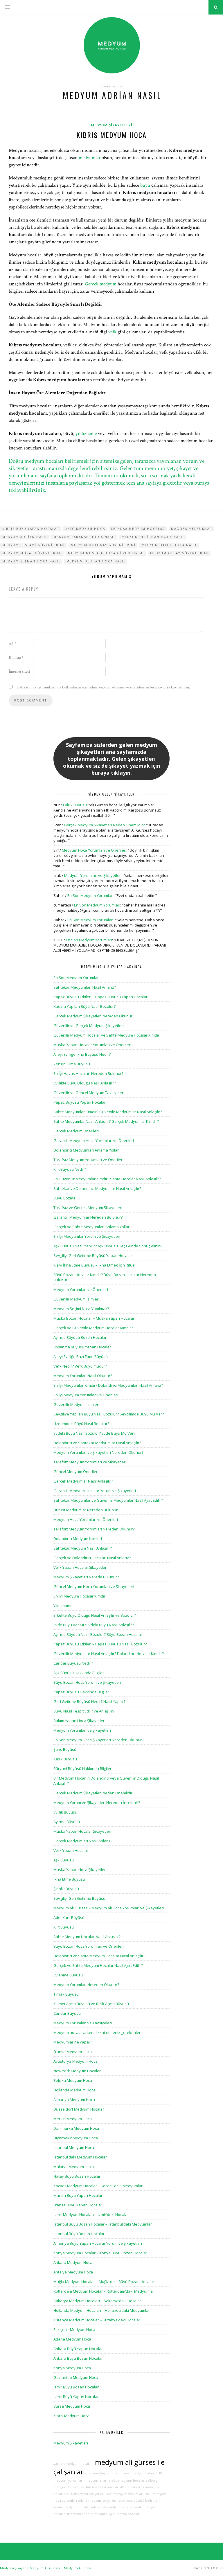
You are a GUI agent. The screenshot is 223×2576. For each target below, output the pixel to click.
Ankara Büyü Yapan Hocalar (78, 2349)
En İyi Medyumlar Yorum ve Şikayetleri (87, 1236)
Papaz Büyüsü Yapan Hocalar (80, 1102)
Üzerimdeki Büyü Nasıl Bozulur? (81, 1424)
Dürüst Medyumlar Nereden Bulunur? (86, 1510)
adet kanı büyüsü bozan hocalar (115, 2514)
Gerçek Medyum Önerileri (76, 1131)
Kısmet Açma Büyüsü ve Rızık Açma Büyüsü (91, 2004)
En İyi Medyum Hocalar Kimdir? (80, 1596)
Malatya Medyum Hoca (74, 2167)
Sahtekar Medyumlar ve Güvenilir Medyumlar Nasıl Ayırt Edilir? (108, 1500)
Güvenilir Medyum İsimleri (76, 1299)
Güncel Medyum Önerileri (76, 1472)
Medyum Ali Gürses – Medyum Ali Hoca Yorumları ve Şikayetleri (109, 1908)
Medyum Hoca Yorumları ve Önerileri (94, 850)
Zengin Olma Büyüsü (72, 1064)
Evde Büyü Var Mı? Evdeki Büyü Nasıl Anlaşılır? (94, 1625)
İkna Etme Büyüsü (69, 1879)
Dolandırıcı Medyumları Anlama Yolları (87, 1150)
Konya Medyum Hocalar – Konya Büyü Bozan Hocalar (100, 2253)
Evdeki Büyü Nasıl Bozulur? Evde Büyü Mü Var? (94, 1433)
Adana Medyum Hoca (72, 2339)
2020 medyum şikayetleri (85, 2494)
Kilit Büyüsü (64, 1927)
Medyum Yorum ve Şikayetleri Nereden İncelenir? (97, 1803)
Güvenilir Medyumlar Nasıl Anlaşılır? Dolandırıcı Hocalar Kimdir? (109, 1654)
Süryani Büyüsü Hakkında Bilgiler (82, 1769)
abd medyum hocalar (128, 2480)
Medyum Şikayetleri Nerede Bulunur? (86, 1577)
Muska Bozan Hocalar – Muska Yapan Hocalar (94, 1318)
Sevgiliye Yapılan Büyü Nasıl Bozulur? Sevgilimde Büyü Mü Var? (109, 1414)
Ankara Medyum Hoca (73, 2262)
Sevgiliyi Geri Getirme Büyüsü (79, 1898)
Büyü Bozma (64, 1198)
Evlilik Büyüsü (75, 805)
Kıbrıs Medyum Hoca (111, 135)
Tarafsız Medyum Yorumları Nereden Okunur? (94, 1529)
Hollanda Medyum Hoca (74, 2090)
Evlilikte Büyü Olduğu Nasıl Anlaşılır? (85, 1083)
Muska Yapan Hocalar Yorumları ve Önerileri (92, 1045)
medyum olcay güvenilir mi (179, 553)
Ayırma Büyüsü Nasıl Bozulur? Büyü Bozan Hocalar (98, 1634)
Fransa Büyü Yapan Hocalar (78, 2205)
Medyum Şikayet (13, 2568)
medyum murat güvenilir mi (32, 553)
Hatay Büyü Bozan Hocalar (77, 2176)
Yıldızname (63, 1606)
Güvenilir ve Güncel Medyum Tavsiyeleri (89, 1093)
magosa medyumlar (192, 529)
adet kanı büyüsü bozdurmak (107, 2473)
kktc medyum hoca (85, 529)
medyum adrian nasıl (25, 537)
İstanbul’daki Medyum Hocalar (80, 2157)
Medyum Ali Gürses (45, 2568)
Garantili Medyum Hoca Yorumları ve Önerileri (94, 1141)
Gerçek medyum (101, 284)
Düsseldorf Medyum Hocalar (79, 2109)
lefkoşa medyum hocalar (138, 529)
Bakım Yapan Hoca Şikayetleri (79, 1721)
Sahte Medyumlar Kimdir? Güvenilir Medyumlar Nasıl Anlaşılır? (108, 1112)
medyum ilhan (78, 2514)
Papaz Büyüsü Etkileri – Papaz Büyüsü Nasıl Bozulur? (100, 1644)
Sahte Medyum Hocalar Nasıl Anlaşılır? (87, 1937)
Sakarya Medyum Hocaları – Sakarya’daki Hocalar (97, 2301)
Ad (12, 644)
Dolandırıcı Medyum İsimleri (78, 1539)
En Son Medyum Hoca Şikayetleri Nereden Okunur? (98, 1740)
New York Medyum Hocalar (77, 2071)
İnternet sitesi (19, 672)
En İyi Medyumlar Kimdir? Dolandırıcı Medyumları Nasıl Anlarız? (108, 1385)
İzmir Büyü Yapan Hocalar (76, 2397)
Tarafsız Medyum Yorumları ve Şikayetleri (90, 1462)
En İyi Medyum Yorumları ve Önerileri (86, 1395)
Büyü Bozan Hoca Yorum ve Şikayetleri (87, 1682)
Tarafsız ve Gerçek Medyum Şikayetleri (88, 1208)
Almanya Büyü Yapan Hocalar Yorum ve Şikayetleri (98, 2243)
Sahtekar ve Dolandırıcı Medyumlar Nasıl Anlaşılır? (97, 1188)
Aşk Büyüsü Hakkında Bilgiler (79, 1673)
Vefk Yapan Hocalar (71, 1850)
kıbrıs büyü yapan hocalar (31, 529)
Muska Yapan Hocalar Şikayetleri (82, 1831)
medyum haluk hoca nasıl (169, 545)
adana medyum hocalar (72, 2507)
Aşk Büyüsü (64, 1860)
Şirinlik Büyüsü (66, 1889)
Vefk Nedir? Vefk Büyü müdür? (80, 1366)
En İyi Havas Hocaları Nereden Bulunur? (88, 1073)
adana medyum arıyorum (98, 2501)
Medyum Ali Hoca (78, 2568)
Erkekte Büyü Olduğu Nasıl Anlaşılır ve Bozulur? (95, 1615)
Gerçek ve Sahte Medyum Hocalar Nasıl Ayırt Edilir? (98, 1965)
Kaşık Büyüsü (65, 1759)
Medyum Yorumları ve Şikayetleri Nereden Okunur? (98, 1452)
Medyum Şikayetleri (112, 125)
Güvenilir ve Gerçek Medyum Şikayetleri (89, 1026)
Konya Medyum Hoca (72, 2368)
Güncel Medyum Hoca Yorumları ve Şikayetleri (94, 1586)
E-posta (16, 658)
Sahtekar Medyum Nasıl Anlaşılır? (83, 1548)
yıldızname (86, 433)
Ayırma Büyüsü (67, 1822)
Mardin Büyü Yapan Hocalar (78, 2195)
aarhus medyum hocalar (100, 2487)
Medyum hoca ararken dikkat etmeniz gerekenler (97, 2032)
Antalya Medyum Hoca (73, 2272)
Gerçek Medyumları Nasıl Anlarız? (83, 1841)
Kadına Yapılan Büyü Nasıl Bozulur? (84, 1006)
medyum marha (97, 2480)
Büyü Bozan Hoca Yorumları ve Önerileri (89, 1946)
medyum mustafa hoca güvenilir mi (106, 553)
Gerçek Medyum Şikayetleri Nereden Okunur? (94, 1016)
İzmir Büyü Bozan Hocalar (76, 2387)
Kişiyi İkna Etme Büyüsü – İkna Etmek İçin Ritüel (95, 1265)
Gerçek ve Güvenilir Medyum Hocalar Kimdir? (93, 1328)
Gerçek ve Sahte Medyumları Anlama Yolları (92, 1227)
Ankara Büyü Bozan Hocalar (78, 2358)
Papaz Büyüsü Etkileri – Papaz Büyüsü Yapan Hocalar (100, 997)
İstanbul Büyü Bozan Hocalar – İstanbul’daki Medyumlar (103, 2224)
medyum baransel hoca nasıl (84, 537)
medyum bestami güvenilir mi (34, 545)
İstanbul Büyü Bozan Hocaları (79, 2234)
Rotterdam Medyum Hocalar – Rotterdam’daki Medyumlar (104, 2291)
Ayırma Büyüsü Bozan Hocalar (80, 1337)
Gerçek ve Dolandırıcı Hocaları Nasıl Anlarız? (92, 1558)
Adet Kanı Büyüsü (69, 1917)
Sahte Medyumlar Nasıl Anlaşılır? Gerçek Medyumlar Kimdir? (106, 1121)
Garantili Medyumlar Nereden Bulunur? (88, 1217)
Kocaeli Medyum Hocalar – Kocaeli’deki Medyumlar (98, 2186)
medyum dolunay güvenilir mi (103, 545)
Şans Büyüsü (65, 1749)
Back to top (206, 2568)
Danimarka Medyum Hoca (76, 2128)
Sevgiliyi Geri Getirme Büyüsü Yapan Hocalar (93, 1255)
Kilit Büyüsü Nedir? (70, 1169)
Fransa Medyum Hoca (73, 2052)
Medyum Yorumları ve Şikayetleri (93, 875)
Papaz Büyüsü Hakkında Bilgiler (81, 1692)
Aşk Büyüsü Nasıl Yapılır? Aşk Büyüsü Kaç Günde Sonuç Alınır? (107, 1246)
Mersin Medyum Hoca (73, 2119)
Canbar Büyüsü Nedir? (73, 1663)
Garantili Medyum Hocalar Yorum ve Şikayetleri (95, 1491)
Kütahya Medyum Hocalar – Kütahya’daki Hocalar (97, 2320)
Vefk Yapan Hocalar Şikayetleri (80, 1567)
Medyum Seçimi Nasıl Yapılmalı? (81, 1309)
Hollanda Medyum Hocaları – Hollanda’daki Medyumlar (102, 2310)
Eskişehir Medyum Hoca (74, 2329)
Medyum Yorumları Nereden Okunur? (86, 1985)
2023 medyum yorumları (125, 2494)
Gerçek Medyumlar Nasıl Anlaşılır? (83, 1481)
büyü (145, 185)
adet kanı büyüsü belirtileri (139, 2501)
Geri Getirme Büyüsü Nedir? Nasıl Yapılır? (89, 1701)
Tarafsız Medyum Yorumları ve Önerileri (88, 1160)
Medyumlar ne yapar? (73, 2042)
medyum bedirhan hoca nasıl (153, 537)
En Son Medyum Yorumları (90, 895)
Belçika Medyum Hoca (73, 2080)
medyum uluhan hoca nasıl (96, 561)
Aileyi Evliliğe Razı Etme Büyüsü (81, 1357)
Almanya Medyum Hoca (74, 2100)
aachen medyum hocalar (73, 2464)
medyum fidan (142, 2473)
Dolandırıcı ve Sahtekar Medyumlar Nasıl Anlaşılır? (97, 1443)
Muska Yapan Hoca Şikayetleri (80, 1870)
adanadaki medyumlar (108, 2507)
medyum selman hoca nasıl (31, 561)
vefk (112, 332)
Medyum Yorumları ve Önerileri (81, 1289)
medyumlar (90, 158)
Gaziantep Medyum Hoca (76, 2377)
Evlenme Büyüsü (68, 1975)
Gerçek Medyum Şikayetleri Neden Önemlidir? (104, 825)
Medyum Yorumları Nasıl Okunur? (83, 1376)
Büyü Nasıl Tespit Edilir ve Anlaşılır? (84, 1711)
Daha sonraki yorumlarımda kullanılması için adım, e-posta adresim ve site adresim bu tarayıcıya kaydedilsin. (103, 687)
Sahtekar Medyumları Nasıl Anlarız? (85, 987)
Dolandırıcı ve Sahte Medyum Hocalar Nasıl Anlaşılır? (99, 1956)
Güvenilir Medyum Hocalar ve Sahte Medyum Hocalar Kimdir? (107, 1035)
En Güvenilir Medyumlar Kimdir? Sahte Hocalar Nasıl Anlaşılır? (107, 1179)
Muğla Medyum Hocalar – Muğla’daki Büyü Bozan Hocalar (104, 2282)
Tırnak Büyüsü (66, 1994)
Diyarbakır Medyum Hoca (76, 2138)
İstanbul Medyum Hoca (74, 2147)
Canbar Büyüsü (67, 2013)
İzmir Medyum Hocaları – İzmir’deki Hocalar (91, 2215)
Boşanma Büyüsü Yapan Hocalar (82, 1347)
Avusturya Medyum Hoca (75, 2061)
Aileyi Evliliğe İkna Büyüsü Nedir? (82, 1054)
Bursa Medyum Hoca (72, 2406)
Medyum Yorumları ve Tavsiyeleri (83, 2023)
